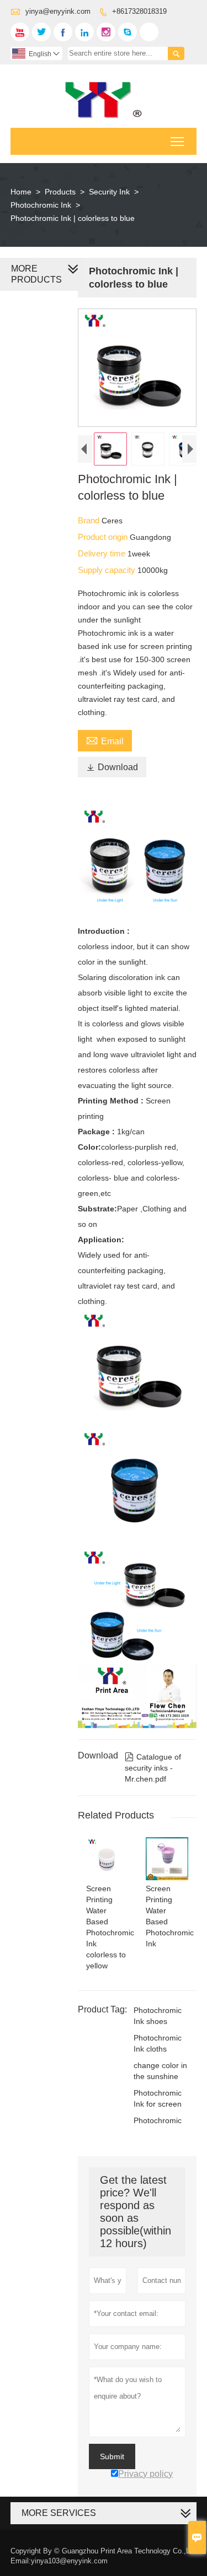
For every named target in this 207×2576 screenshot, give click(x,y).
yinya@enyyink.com (58, 11)
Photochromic (158, 2120)
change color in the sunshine (160, 2071)
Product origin (104, 537)
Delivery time (103, 553)
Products (60, 192)
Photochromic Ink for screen (158, 2098)
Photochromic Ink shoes (158, 2016)
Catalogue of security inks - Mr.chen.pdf (153, 1768)
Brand (90, 520)
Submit (112, 2456)
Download (112, 767)
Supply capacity (108, 570)
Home (21, 192)
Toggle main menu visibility (177, 141)
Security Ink (109, 192)
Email (105, 740)
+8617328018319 (139, 11)
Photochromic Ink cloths (158, 2043)
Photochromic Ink (41, 205)
